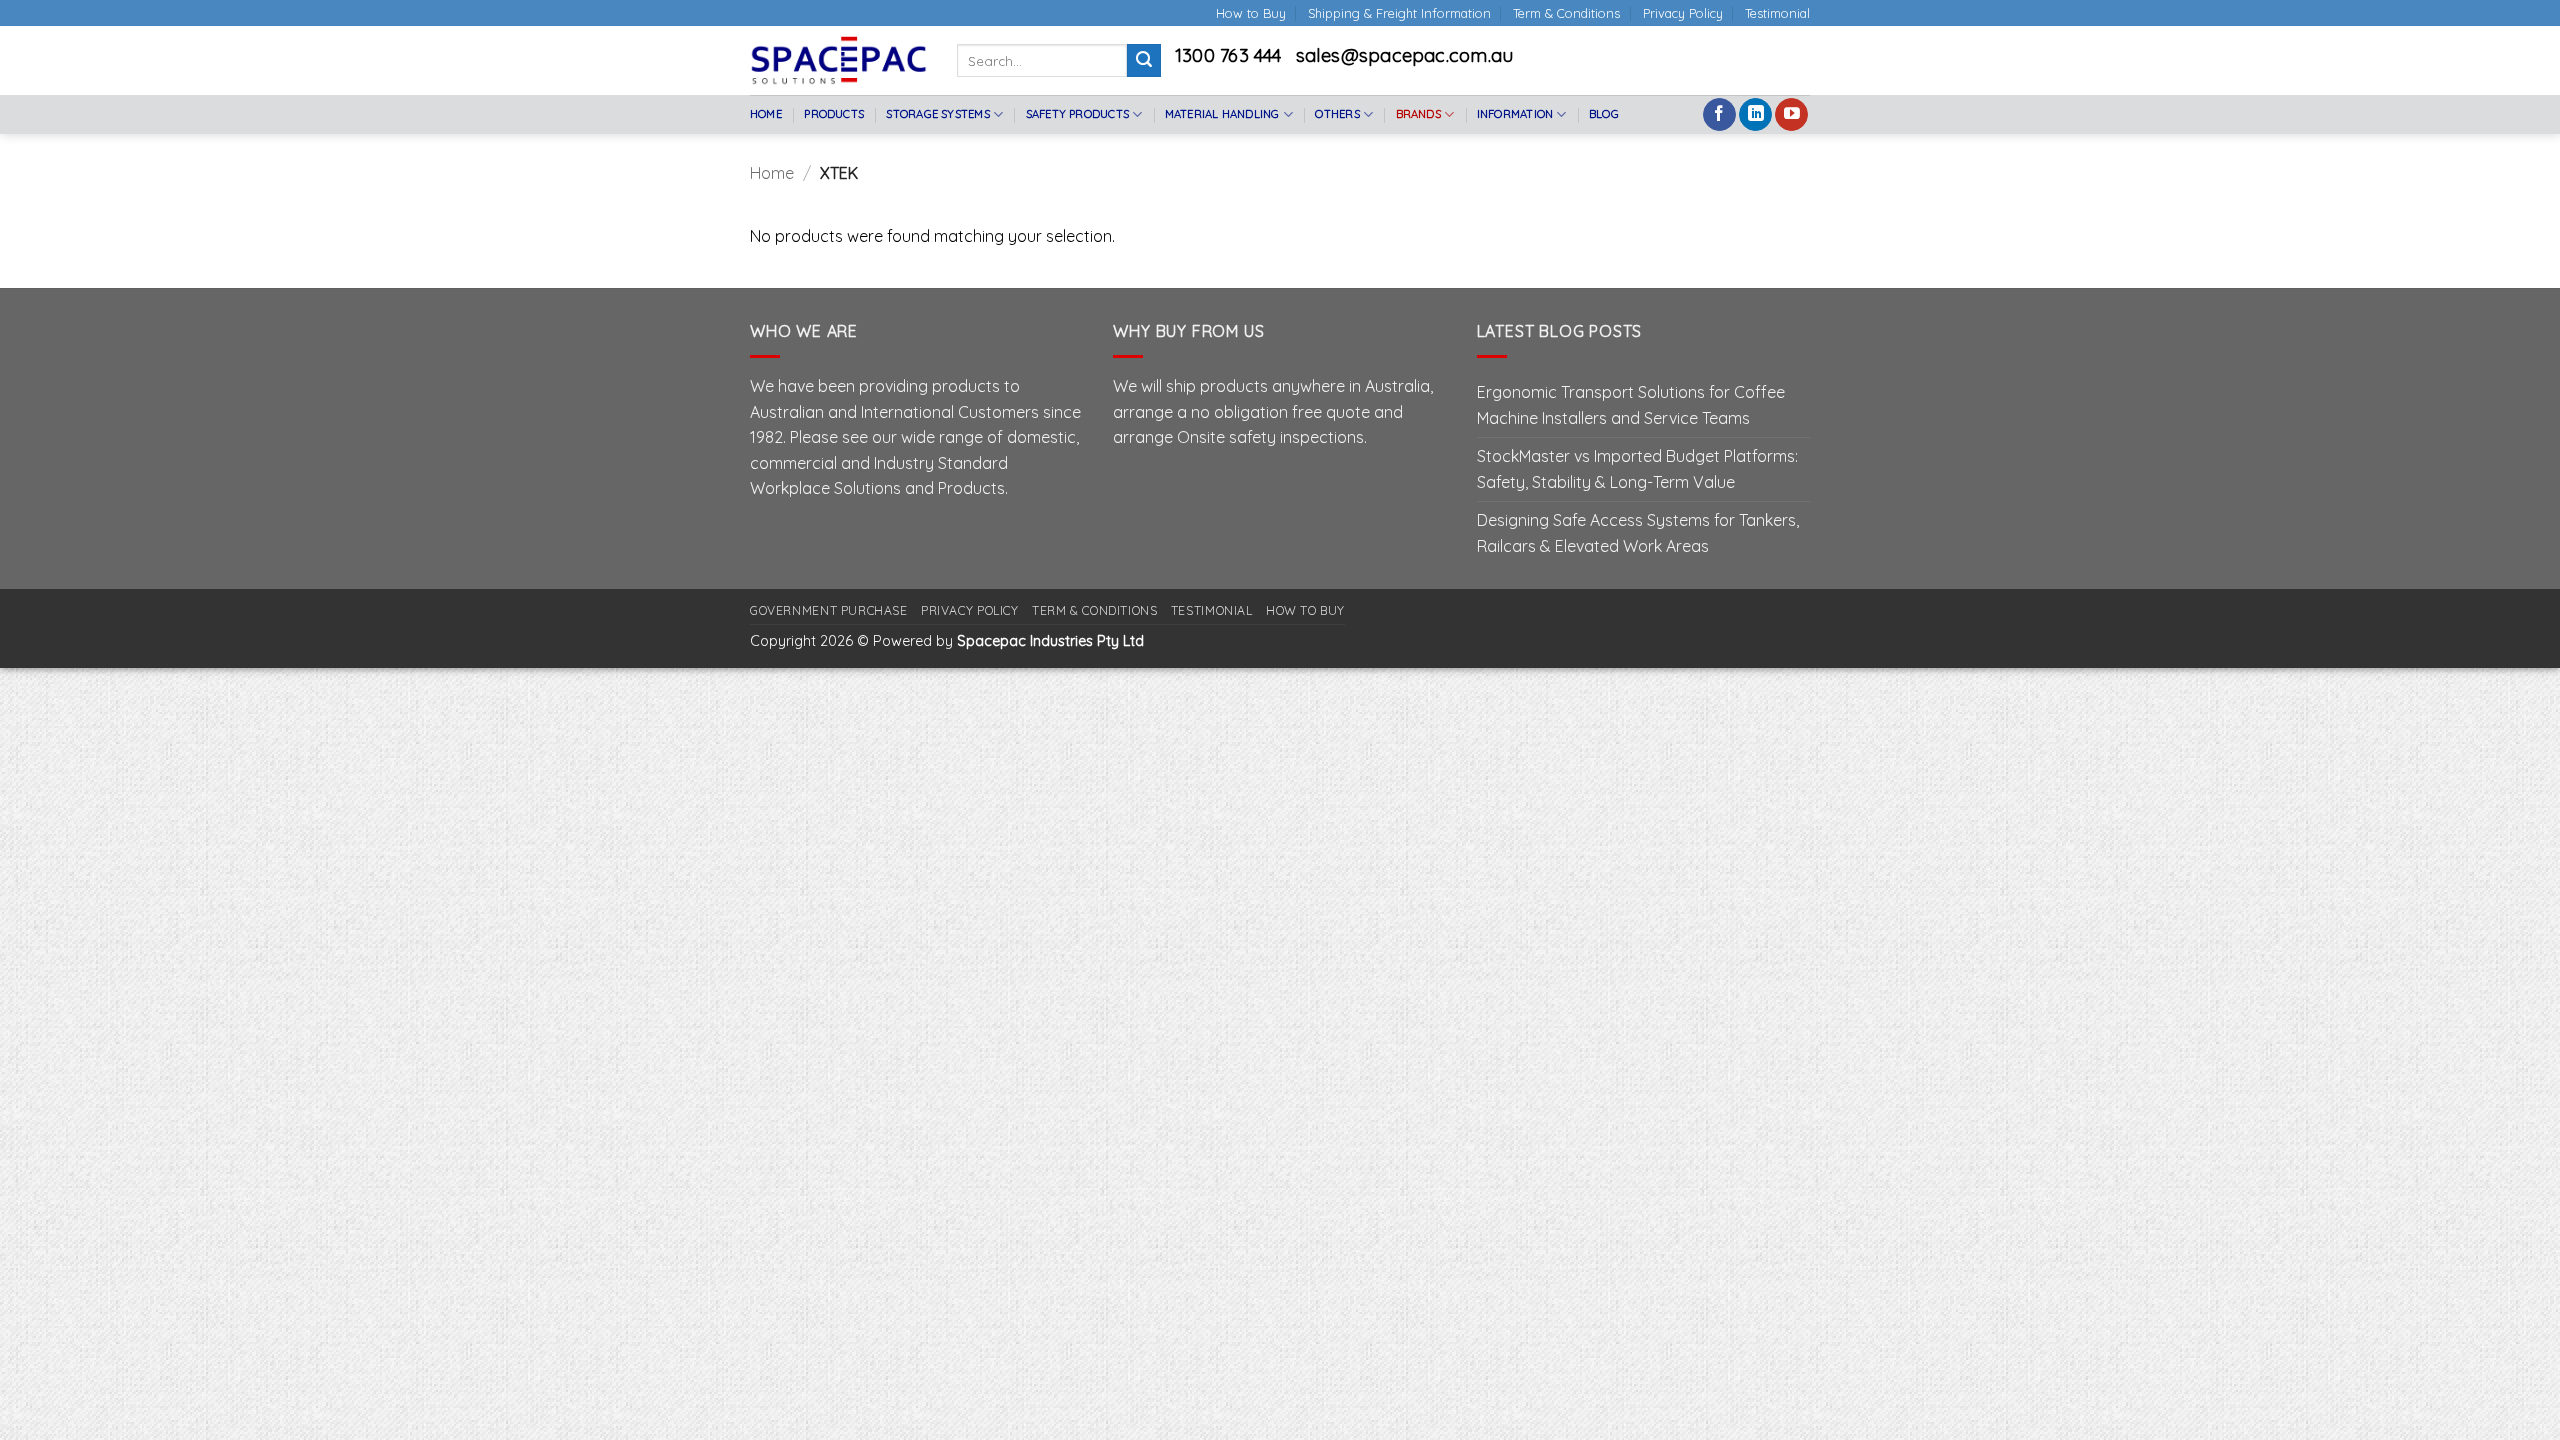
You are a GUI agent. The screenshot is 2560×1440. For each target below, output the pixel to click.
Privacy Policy (1683, 13)
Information (1515, 114)
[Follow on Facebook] (1719, 115)
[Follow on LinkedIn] (1755, 115)
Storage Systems (937, 114)
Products (834, 114)
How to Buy (1251, 13)
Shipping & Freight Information (1399, 13)
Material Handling (1222, 114)
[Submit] (1144, 61)
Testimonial (1777, 13)
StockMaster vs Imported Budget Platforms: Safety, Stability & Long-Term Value (1637, 469)
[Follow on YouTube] (1791, 115)
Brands (1418, 114)
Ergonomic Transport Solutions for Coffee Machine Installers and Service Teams (1631, 405)
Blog (1604, 114)
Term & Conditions (1566, 13)
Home (766, 114)
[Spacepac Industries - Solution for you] (838, 60)
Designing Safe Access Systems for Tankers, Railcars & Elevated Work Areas (1638, 533)
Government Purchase (829, 610)
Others (1337, 114)
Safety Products (1077, 114)
